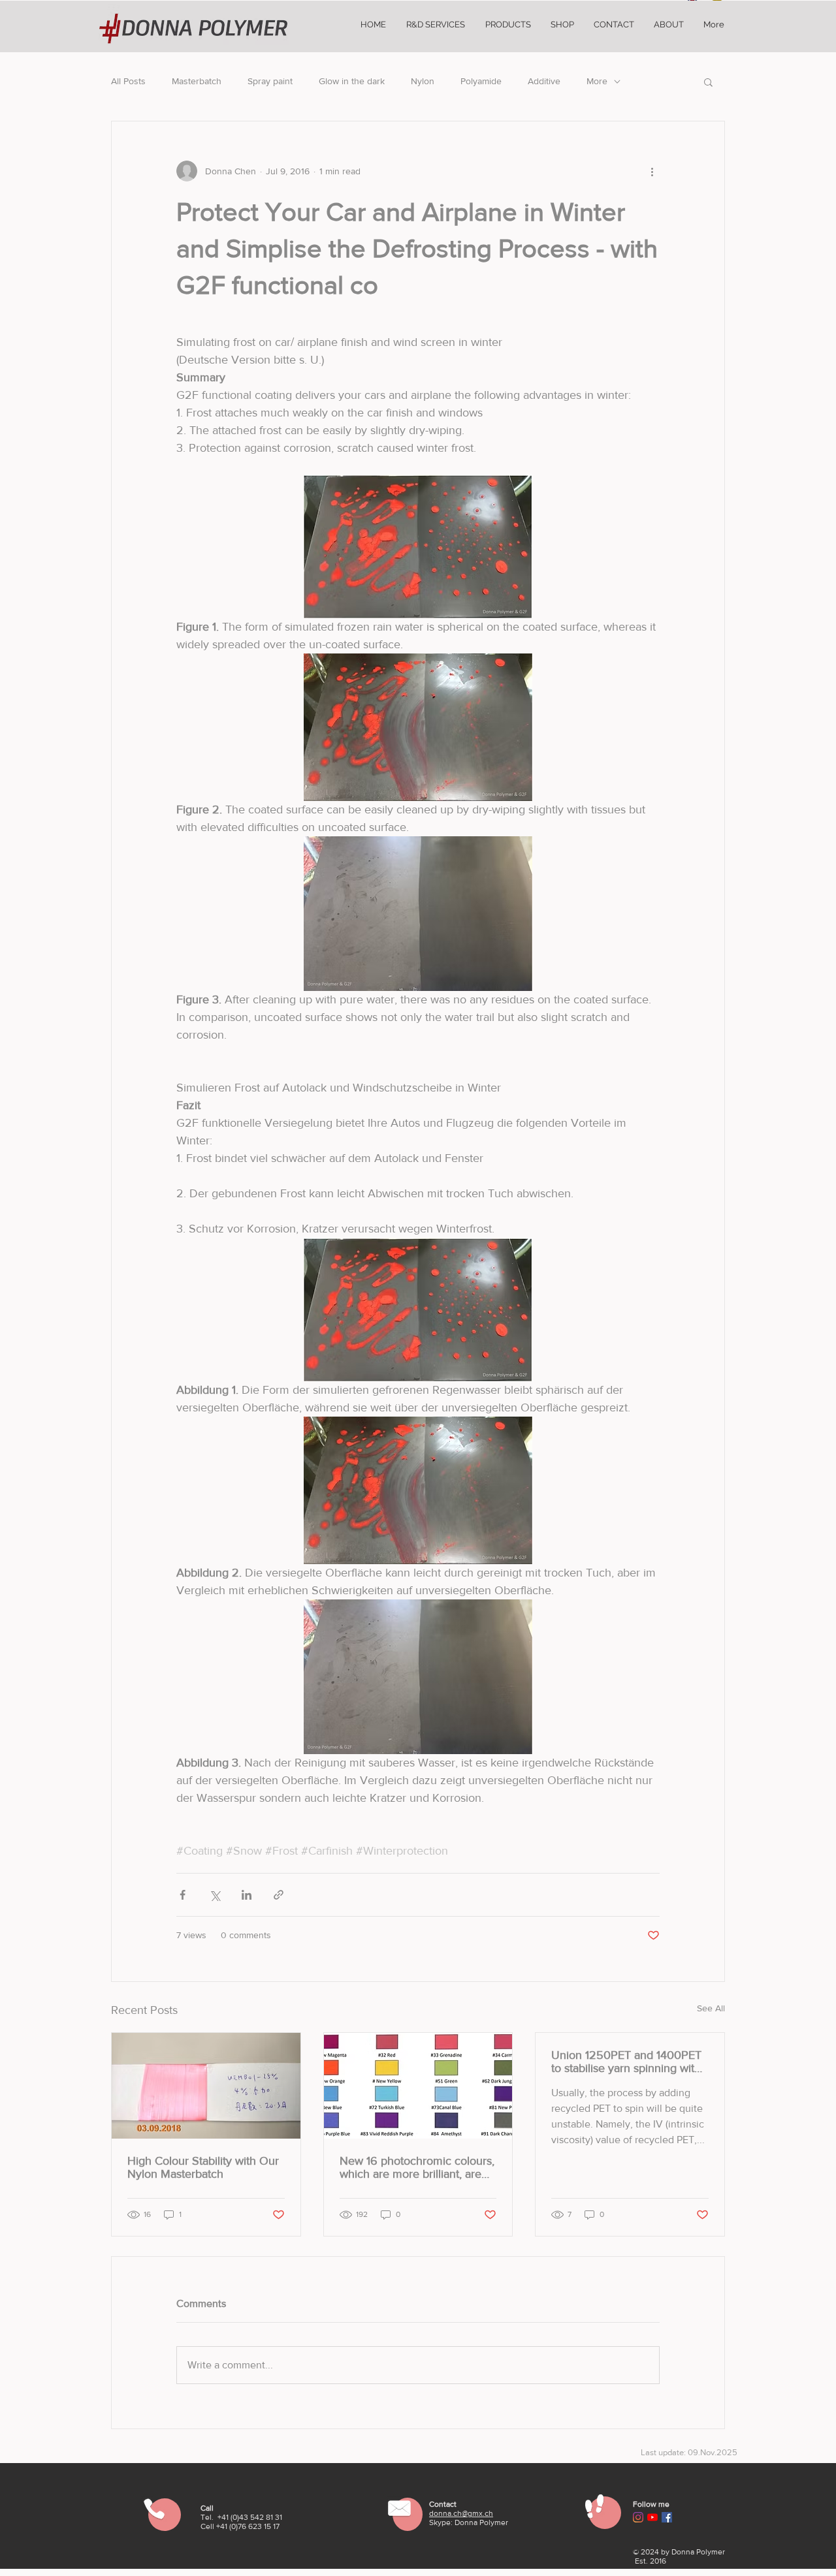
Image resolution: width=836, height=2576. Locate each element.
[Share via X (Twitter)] (215, 1895)
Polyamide (481, 81)
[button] (708, 82)
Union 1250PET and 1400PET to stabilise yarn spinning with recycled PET (626, 2062)
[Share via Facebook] (183, 1895)
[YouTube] (652, 2517)
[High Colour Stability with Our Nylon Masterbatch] (206, 2086)
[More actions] (652, 171)
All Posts (128, 81)
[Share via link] (279, 1895)
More (597, 81)
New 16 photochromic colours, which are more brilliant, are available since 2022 (417, 2167)
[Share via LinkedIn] (247, 1895)
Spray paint (270, 81)
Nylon (423, 81)
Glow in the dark (352, 81)
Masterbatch (197, 81)
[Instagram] (638, 2517)
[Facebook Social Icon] (667, 2517)
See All (711, 2008)
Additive (544, 81)
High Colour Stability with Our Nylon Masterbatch (203, 2167)
